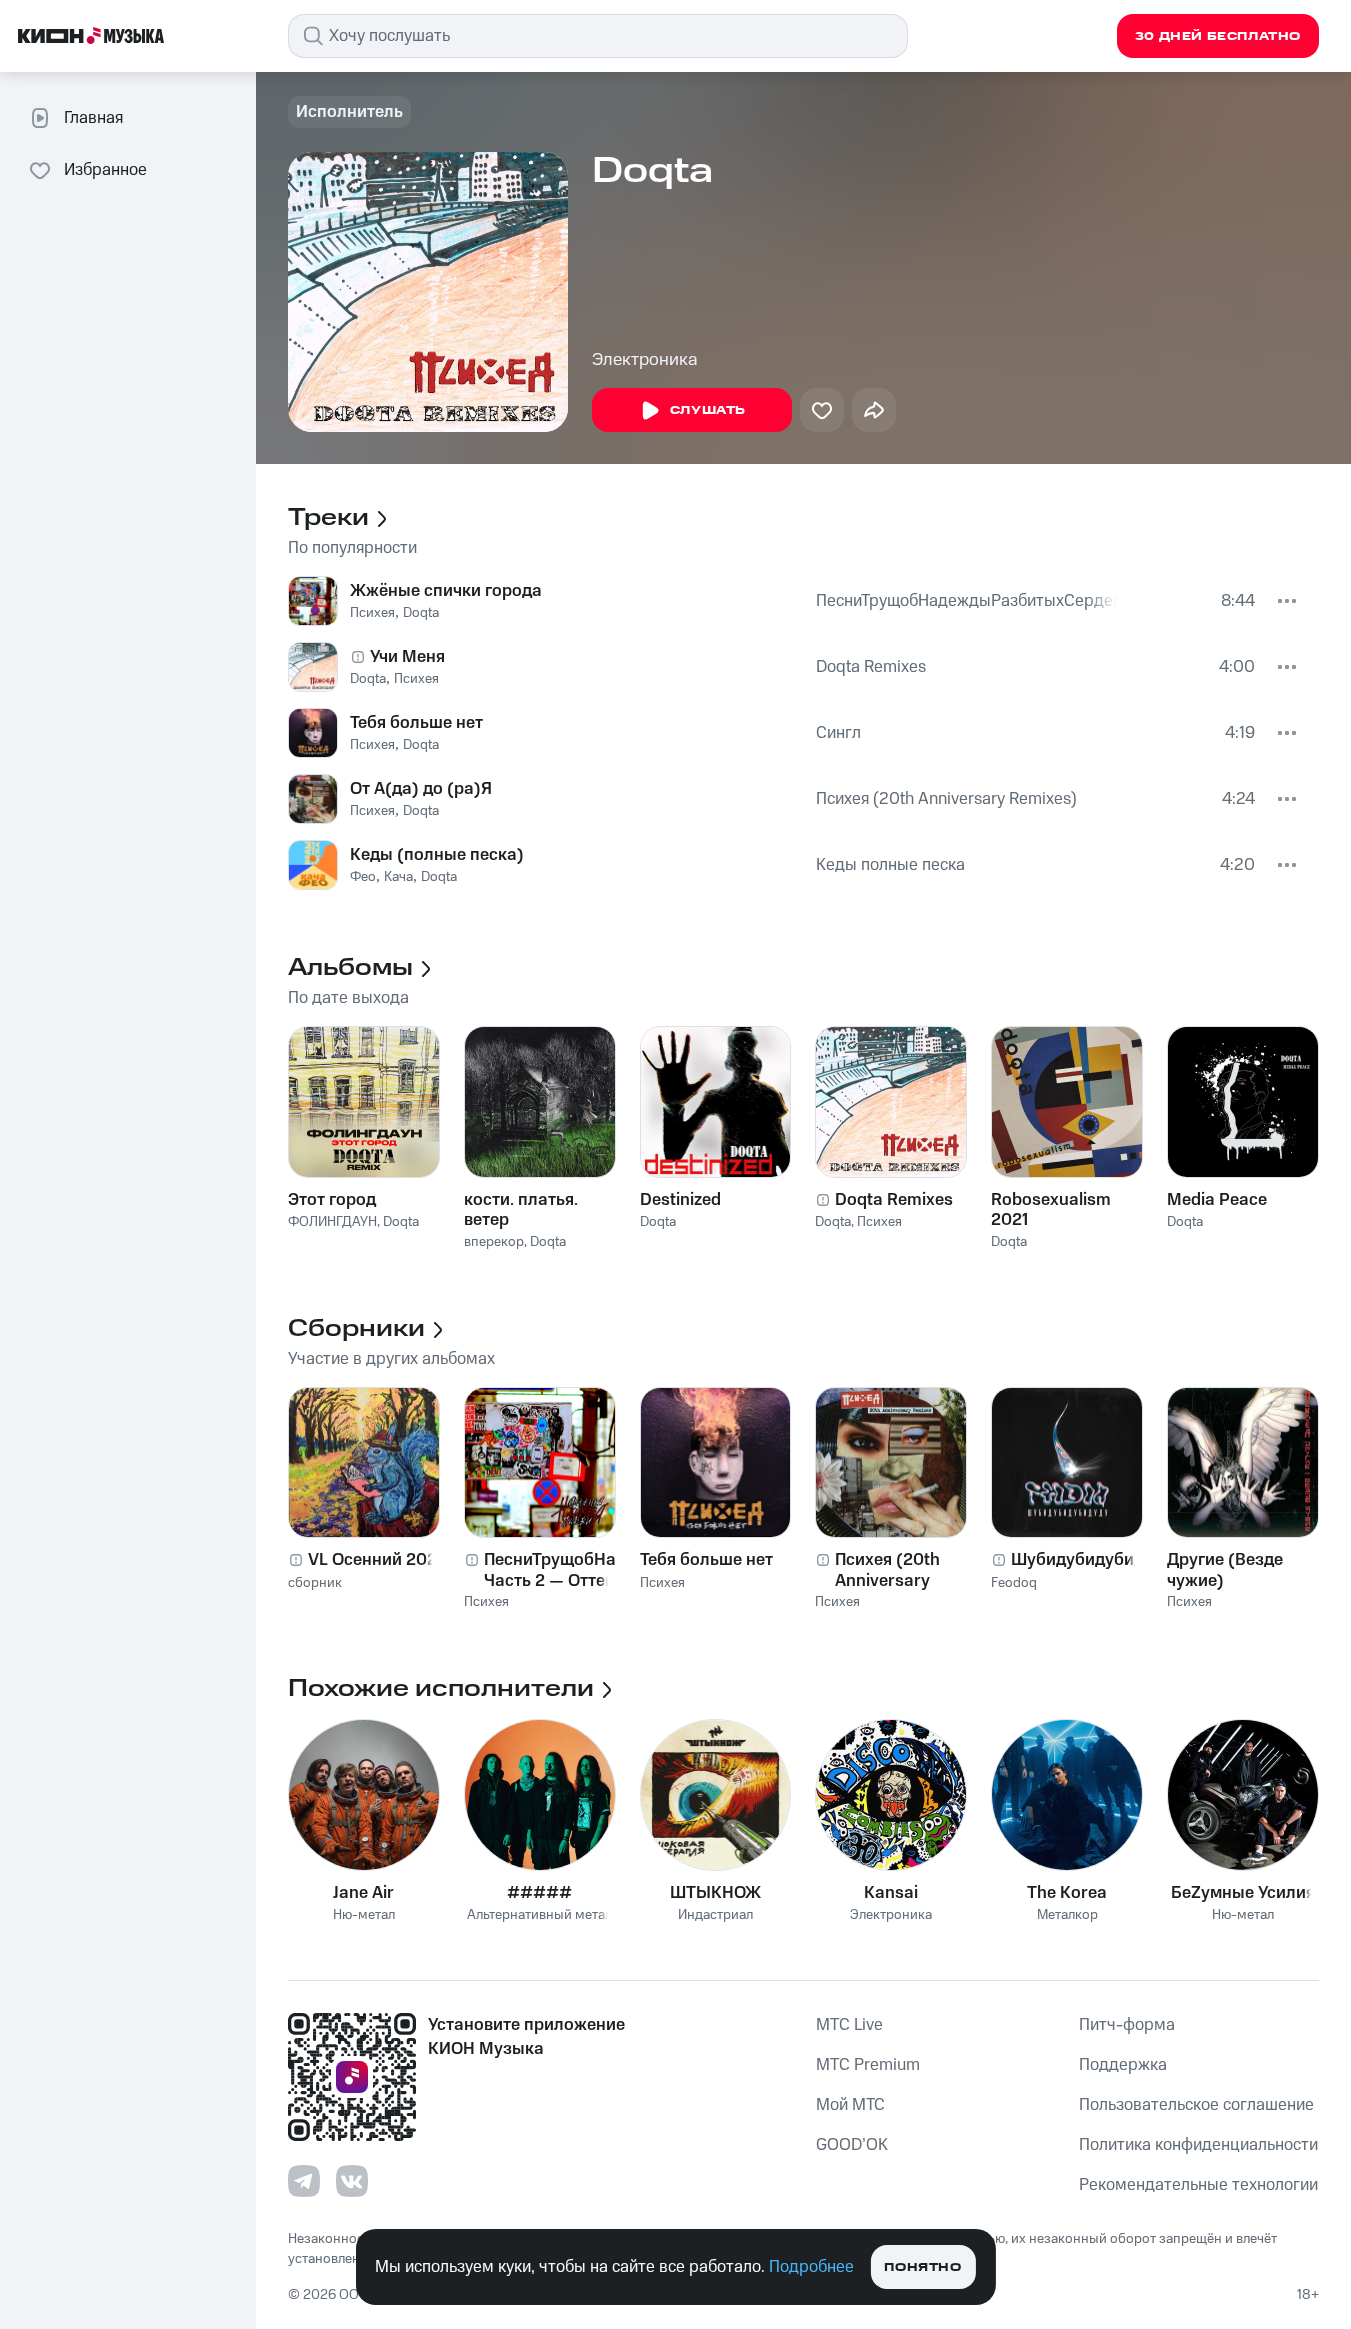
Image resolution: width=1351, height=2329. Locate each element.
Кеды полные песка (890, 865)
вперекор (494, 1242)
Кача (398, 877)
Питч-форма (1127, 2025)
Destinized (680, 1200)
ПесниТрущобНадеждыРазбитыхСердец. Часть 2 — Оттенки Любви (967, 601)
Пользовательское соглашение (1196, 2105)
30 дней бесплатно (1218, 36)
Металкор (1067, 1915)
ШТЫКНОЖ (715, 1893)
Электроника (645, 360)
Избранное (105, 170)
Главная (93, 118)
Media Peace (1217, 1200)
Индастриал (715, 1915)
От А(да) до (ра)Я (421, 789)
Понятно (922, 2267)
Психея (372, 613)
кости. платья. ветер (521, 1210)
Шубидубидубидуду (1087, 1560)
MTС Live (849, 2025)
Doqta (421, 613)
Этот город (332, 1200)
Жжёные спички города (446, 591)
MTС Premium (868, 2065)
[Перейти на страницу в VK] (352, 2181)
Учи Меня (407, 657)
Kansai (891, 1893)
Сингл (838, 733)
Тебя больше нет (416, 723)
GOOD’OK (852, 2145)
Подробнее (811, 2267)
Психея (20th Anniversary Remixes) (946, 799)
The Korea (1067, 1893)
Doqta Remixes (871, 667)
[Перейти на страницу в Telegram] (304, 2181)
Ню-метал (364, 1915)
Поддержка (1123, 2065)
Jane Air (363, 1893)
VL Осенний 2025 (377, 1560)
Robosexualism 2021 (1051, 1210)
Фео (363, 877)
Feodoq (1014, 1583)
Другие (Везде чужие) (1225, 1570)
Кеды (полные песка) (437, 855)
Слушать (708, 410)
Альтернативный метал (539, 1915)
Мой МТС (850, 2105)
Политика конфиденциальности (1198, 2145)
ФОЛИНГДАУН (332, 1222)
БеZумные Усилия (1243, 1893)
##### (539, 1893)
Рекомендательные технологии (1198, 2185)
